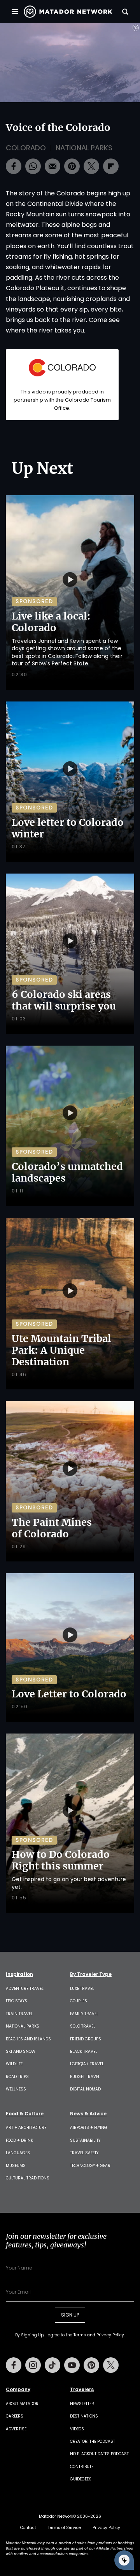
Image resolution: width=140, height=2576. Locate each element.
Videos (77, 2429)
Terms (80, 2335)
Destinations (84, 2416)
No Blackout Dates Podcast (99, 2454)
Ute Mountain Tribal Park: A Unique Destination (61, 1350)
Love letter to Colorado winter (68, 828)
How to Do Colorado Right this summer (61, 1860)
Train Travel (19, 2014)
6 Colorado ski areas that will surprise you (64, 1000)
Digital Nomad (85, 2089)
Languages (18, 2153)
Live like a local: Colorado (51, 622)
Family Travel (84, 2014)
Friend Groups (86, 2039)
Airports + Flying (89, 2128)
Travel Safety (84, 2153)
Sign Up (70, 2315)
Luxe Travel (82, 1989)
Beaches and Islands (28, 2039)
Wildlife (14, 2064)
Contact (28, 2528)
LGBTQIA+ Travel (87, 2064)
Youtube (72, 2365)
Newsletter (82, 2404)
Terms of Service (64, 2528)
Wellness (16, 2089)
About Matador (22, 2404)
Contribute (82, 2467)
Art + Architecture (26, 2128)
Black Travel (84, 2051)
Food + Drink (19, 2140)
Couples (79, 2001)
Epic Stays (17, 2001)
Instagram (33, 2365)
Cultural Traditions (28, 2178)
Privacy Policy (110, 2335)
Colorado (26, 148)
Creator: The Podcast (93, 2441)
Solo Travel (83, 2026)
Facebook (14, 2365)
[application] (70, 63)
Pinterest (91, 2365)
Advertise (16, 2429)
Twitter (111, 2365)
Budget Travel (85, 2077)
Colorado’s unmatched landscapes (67, 1172)
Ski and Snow (21, 2051)
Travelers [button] (82, 2390)
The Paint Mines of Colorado (52, 1528)
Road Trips (17, 2077)
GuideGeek (80, 2479)
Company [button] (18, 2390)
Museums (16, 2166)
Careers (15, 2416)
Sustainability (85, 2140)
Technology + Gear (90, 2166)
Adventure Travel (25, 1989)
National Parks (84, 148)
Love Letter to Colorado (69, 1694)
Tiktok (52, 2365)
